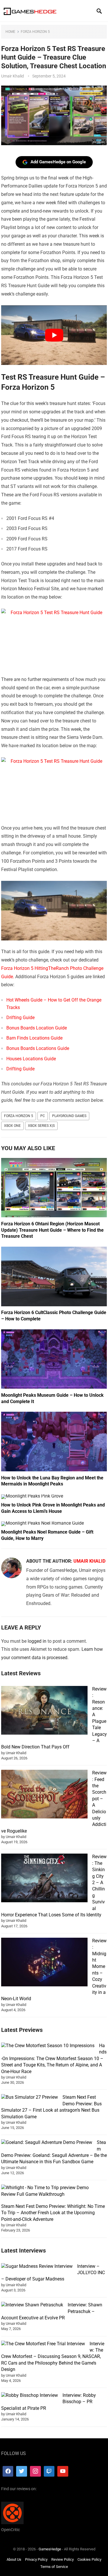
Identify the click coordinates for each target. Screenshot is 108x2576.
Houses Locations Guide (31, 1059)
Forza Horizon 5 (35, 32)
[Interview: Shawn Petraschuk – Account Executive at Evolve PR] (32, 2305)
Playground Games (69, 1116)
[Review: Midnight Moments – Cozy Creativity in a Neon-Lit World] (44, 1963)
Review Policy (62, 2559)
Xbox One (12, 1126)
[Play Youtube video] (54, 335)
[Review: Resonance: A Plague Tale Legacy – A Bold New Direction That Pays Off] (44, 1711)
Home (10, 32)
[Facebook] (8, 2471)
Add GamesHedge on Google (58, 162)
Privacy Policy (36, 2559)
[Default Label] (49, 2471)
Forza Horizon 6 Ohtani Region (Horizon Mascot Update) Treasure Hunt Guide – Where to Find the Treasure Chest (52, 1230)
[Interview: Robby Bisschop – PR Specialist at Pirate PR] (30, 2395)
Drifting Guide (20, 1018)
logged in (37, 1641)
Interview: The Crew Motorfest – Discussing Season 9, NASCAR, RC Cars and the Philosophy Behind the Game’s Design (53, 2357)
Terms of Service (54, 2567)
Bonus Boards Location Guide (37, 1028)
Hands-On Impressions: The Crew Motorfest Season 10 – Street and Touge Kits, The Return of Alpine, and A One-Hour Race (54, 2059)
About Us (14, 2559)
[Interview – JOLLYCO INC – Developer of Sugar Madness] (37, 2266)
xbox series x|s (41, 1126)
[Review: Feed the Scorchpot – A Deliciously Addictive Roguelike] (44, 1795)
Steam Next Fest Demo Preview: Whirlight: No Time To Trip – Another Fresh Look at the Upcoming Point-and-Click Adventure (53, 2213)
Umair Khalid (13, 76)
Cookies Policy (89, 2559)
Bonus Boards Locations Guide (38, 1048)
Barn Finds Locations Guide (34, 1038)
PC (43, 1116)
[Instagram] (35, 2471)
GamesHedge (50, 2549)
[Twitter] (22, 2471)
